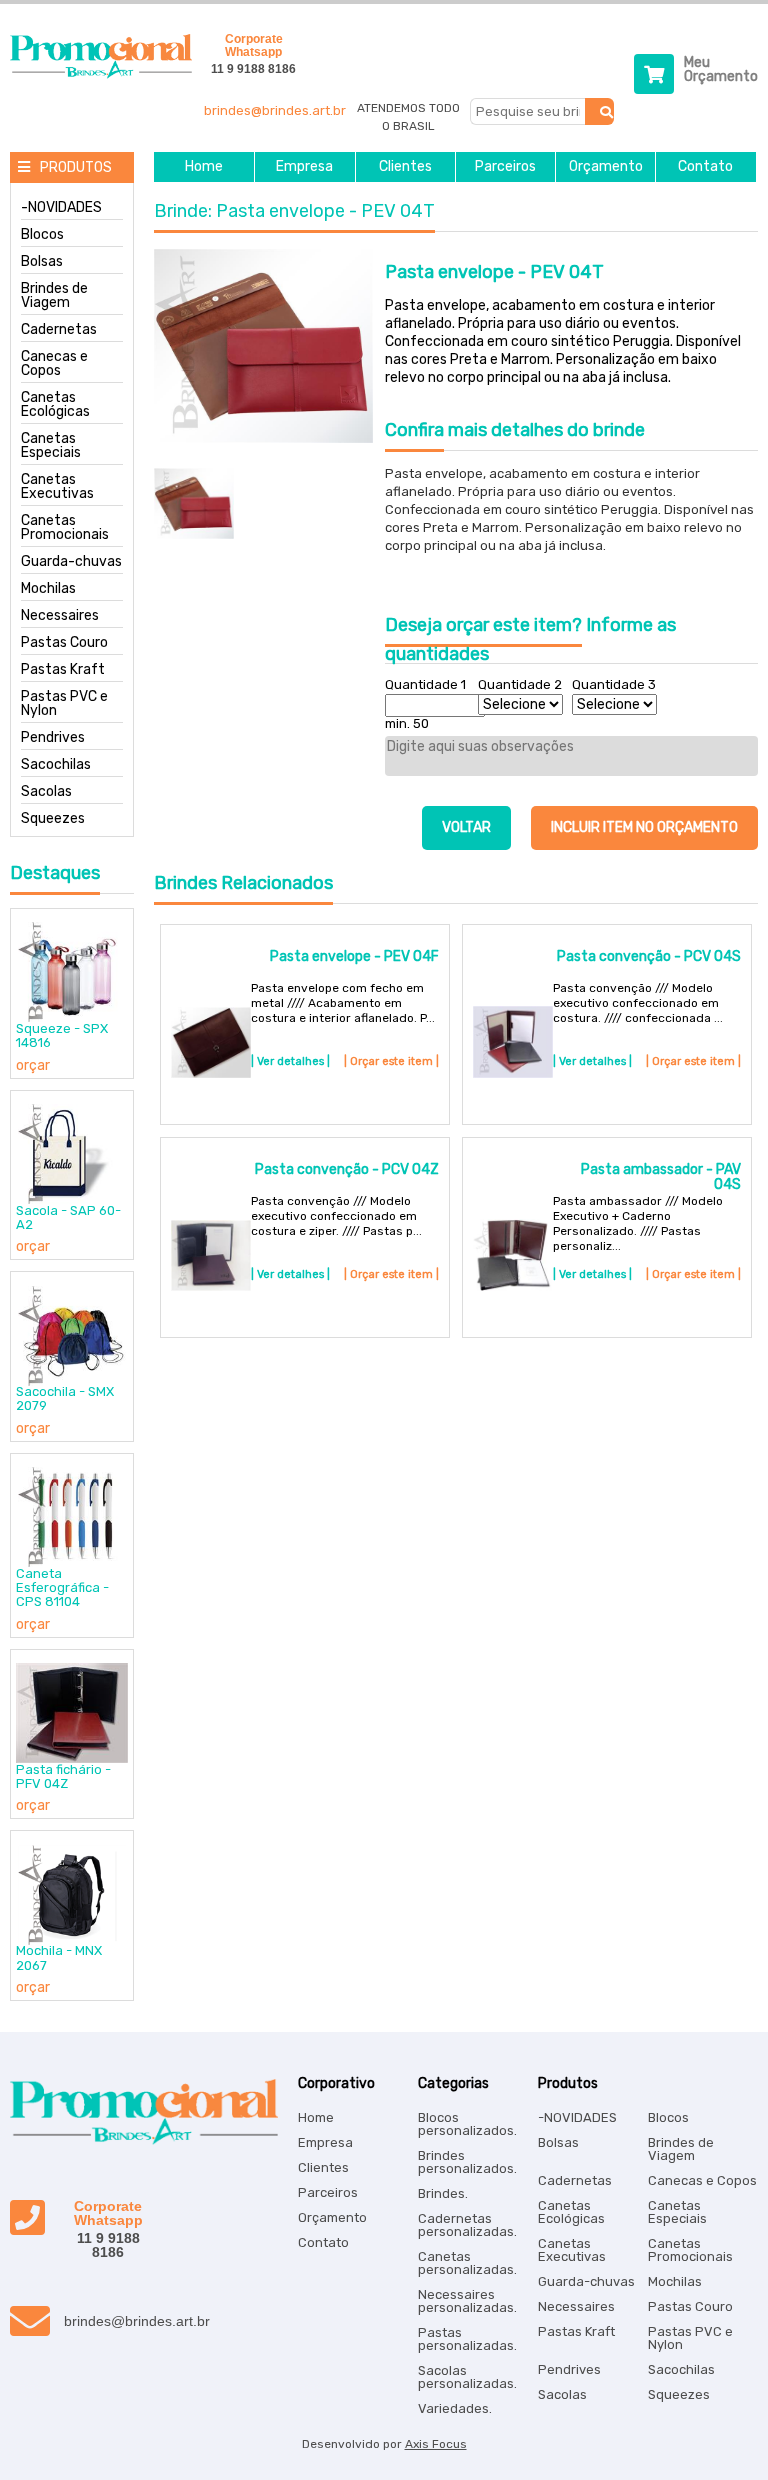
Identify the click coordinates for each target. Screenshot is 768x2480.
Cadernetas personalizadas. (467, 2225)
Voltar (466, 827)
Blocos (42, 235)
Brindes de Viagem (54, 296)
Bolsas (42, 262)
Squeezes (53, 819)
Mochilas (48, 589)
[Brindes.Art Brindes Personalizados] (96, 74)
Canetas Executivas (57, 487)
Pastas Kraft (63, 670)
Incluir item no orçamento (644, 827)
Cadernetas (59, 330)
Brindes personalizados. (467, 2162)
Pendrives (53, 738)
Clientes (405, 167)
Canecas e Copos (54, 364)
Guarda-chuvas (71, 562)
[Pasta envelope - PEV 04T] (263, 347)
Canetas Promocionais (65, 528)
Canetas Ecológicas (55, 405)
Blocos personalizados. (467, 2124)
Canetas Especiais (51, 446)
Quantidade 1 (425, 684)
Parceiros (505, 167)
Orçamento (606, 167)
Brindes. (443, 2193)
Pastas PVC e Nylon (64, 704)
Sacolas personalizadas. (467, 2377)
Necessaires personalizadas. (467, 2301)
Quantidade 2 (520, 684)
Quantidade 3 (614, 684)
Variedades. (455, 2408)
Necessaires (60, 616)
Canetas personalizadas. (467, 2263)
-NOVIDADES (61, 208)
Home (204, 167)
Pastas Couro (64, 643)
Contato (705, 167)
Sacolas (46, 792)
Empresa (304, 167)
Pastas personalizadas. (467, 2339)
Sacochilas (56, 765)
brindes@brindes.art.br (275, 110)
